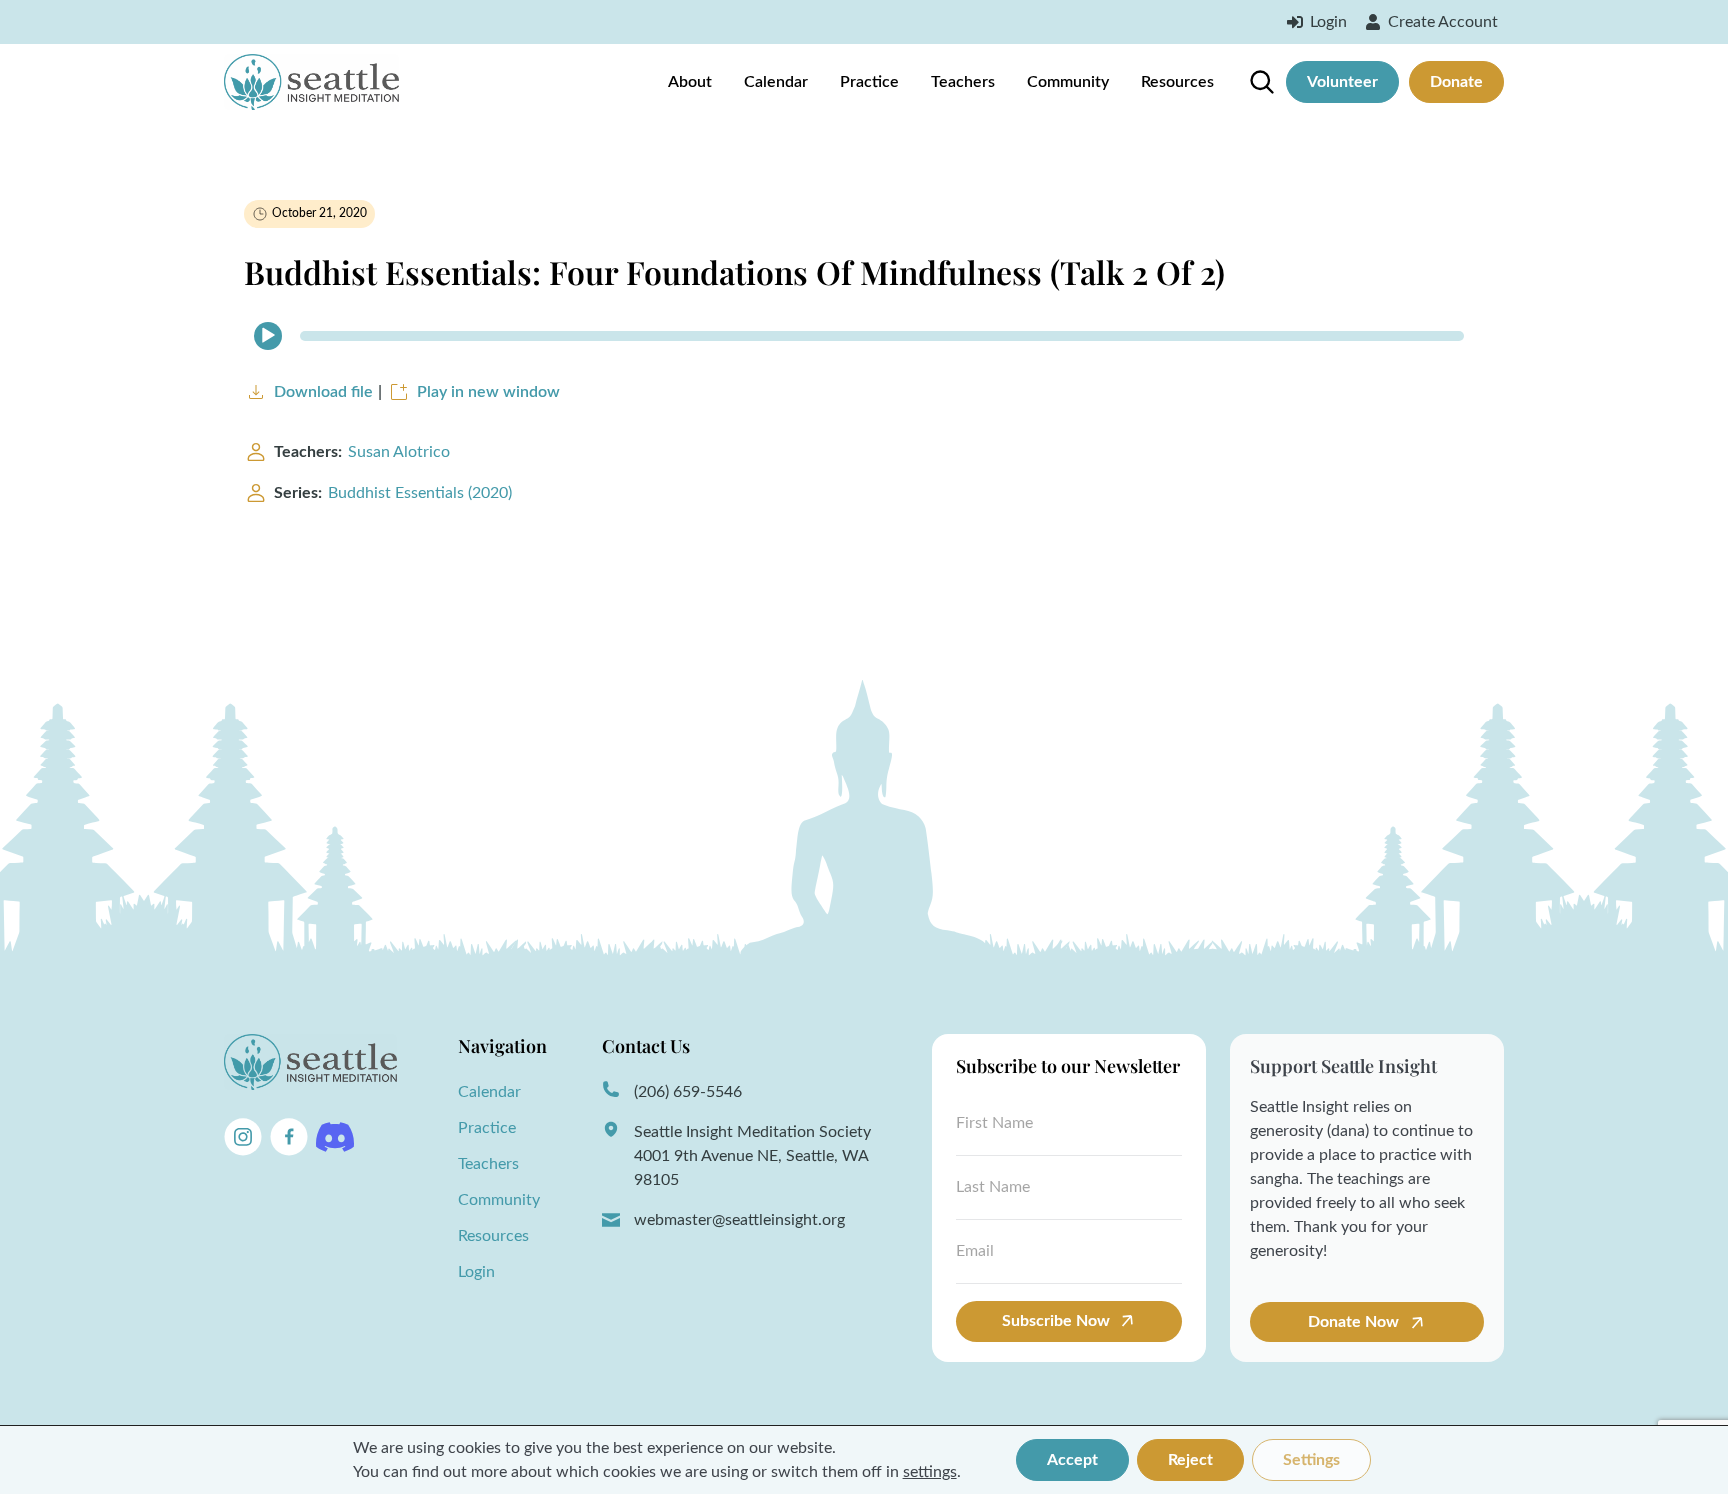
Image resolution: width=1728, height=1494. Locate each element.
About (690, 82)
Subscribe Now (1056, 1321)
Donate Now (1355, 1322)
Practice (869, 82)
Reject (1190, 1460)
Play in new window (488, 392)
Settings (1311, 1460)
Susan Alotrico (399, 452)
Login (476, 1272)
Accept (1072, 1460)
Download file (323, 392)
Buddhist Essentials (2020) (420, 493)
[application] (864, 336)
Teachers (963, 82)
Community (1068, 82)
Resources (1177, 82)
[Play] (268, 336)
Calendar (776, 82)
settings (930, 1472)
